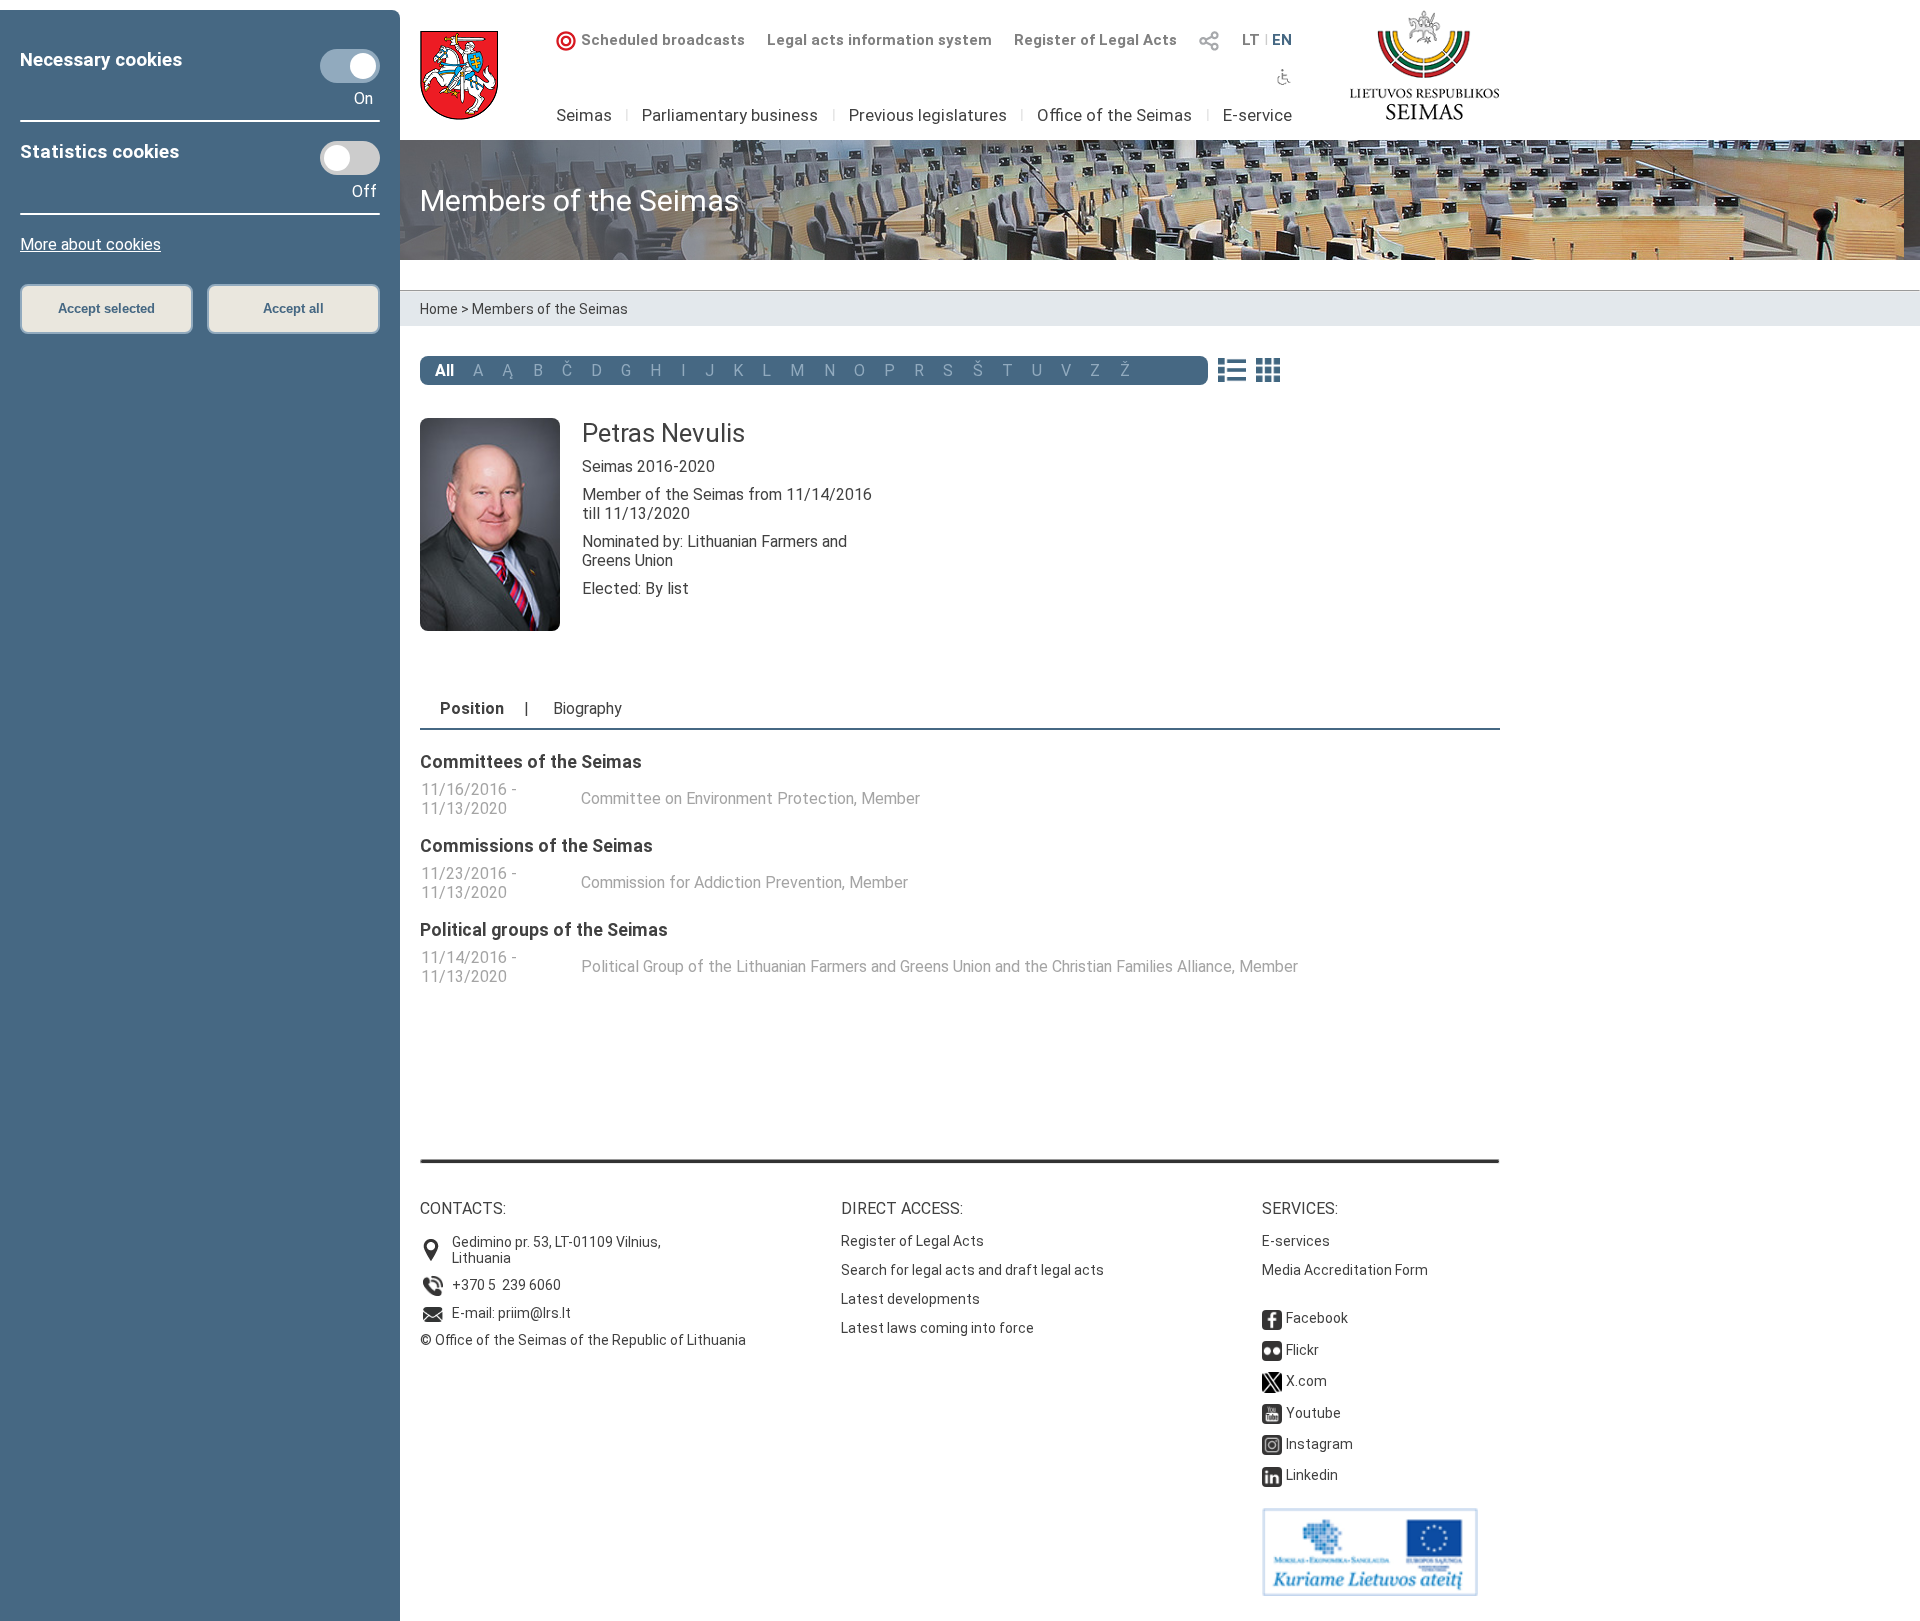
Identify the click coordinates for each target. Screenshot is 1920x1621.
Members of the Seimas (550, 309)
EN (1282, 40)
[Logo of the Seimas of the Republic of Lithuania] (1424, 65)
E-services (1296, 1241)
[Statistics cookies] (350, 158)
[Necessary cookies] (350, 66)
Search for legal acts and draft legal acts (972, 1270)
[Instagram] (1272, 1444)
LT (1251, 40)
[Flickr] (1272, 1350)
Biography (587, 708)
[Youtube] (1272, 1413)
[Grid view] (1268, 372)
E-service (1257, 115)
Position (472, 708)
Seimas (584, 115)
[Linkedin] (1272, 1475)
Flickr (1302, 1350)
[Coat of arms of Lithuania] (459, 75)
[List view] (1231, 372)
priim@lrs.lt (534, 1313)
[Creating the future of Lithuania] (1370, 1591)
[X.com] (1272, 1381)
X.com (1306, 1381)
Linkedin (1312, 1475)
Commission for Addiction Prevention (711, 882)
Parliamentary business (730, 115)
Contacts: (463, 1208)
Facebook (1317, 1318)
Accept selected (106, 308)
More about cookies (90, 244)
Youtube (1313, 1413)
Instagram (1319, 1444)
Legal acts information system (879, 40)
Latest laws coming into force (937, 1328)
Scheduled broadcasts (663, 40)
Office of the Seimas (1114, 115)
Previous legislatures (928, 115)
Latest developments (910, 1299)
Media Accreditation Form (1345, 1270)
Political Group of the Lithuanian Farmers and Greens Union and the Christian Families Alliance (906, 966)
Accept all (293, 308)
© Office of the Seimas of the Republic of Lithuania (583, 1340)
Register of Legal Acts (1095, 40)
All (444, 370)
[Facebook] (1272, 1318)
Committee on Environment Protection (717, 798)
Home (439, 309)
